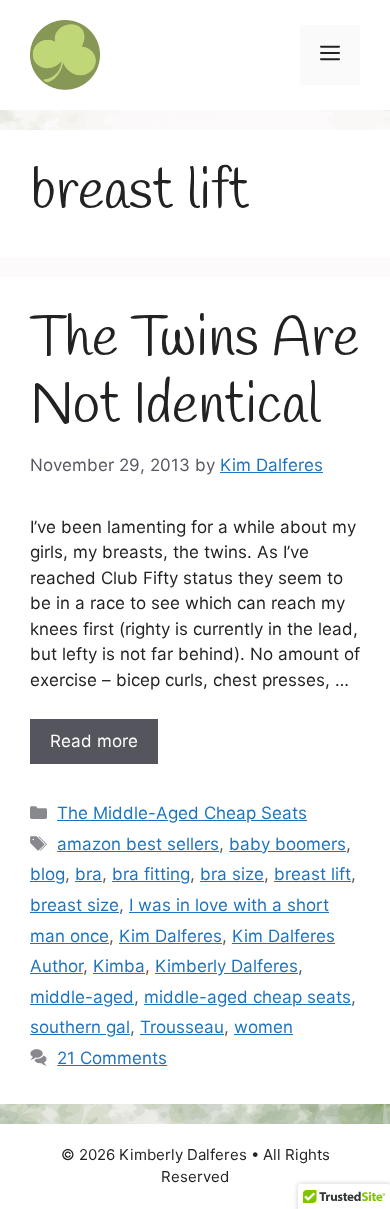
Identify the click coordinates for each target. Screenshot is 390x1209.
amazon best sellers (138, 844)
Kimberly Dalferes (226, 966)
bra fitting (151, 874)
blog (47, 874)
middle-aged (82, 997)
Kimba (119, 966)
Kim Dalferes (170, 936)
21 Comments (112, 1058)
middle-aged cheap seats (247, 997)
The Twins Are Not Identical (194, 373)
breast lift (312, 874)
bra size (232, 874)
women (263, 1027)
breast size (74, 905)
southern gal (80, 1027)
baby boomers (287, 844)
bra (88, 874)
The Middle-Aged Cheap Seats (182, 813)
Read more (94, 741)
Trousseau (182, 1027)
